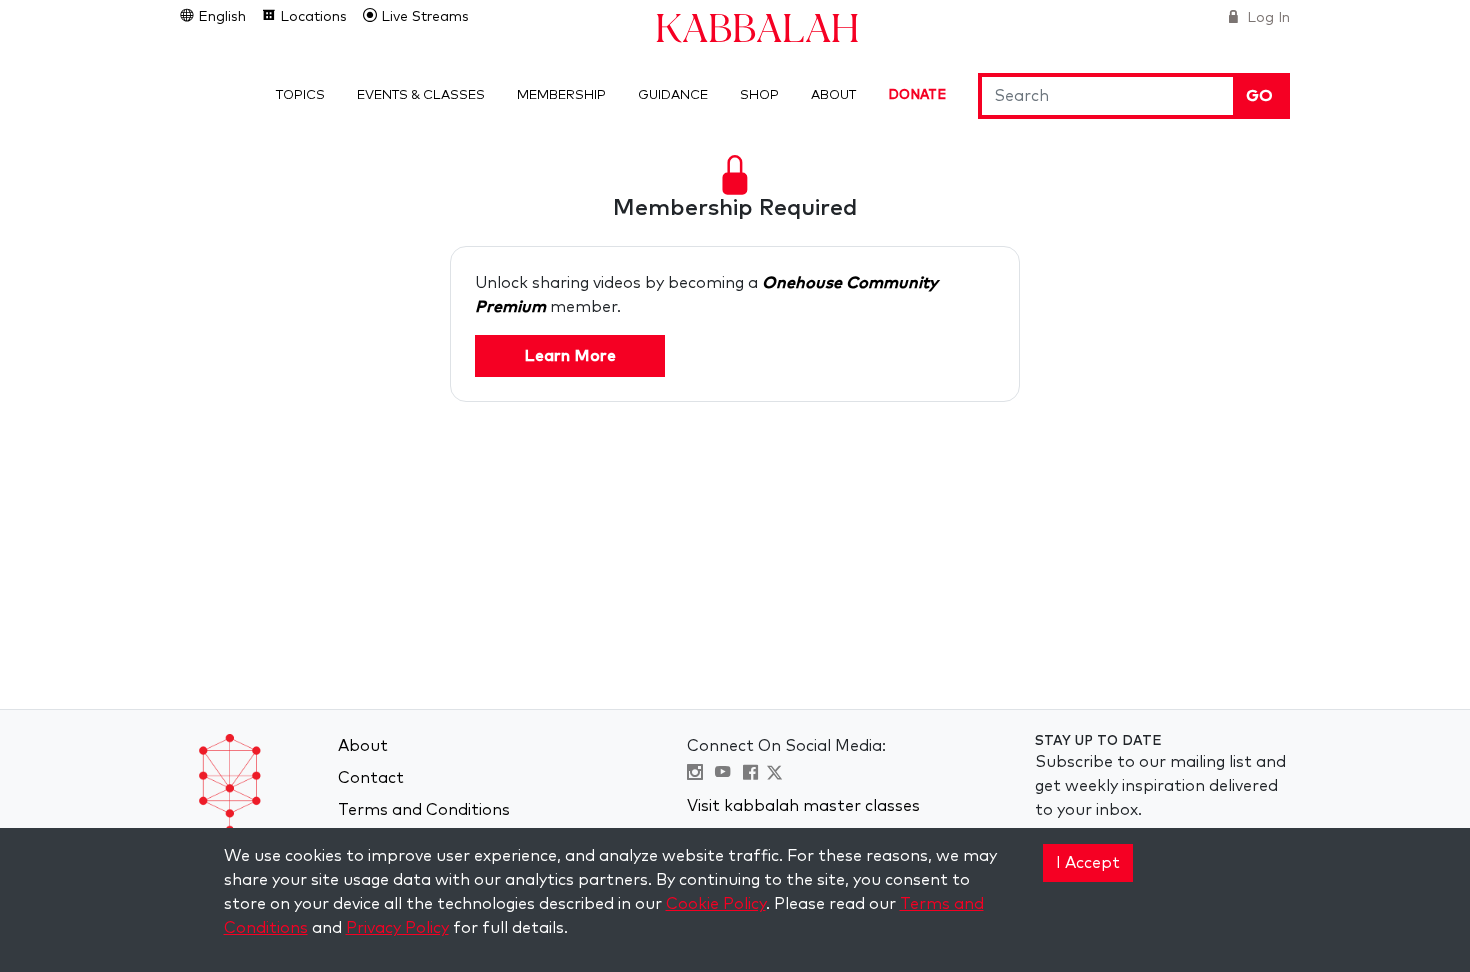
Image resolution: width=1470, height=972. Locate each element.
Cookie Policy (716, 904)
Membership (561, 95)
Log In (1266, 18)
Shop (759, 95)
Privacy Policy (397, 928)
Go (1259, 96)
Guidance (673, 95)
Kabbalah (757, 26)
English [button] (220, 17)
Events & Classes (421, 95)
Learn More (570, 356)
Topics (300, 95)
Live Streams (423, 17)
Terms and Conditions (424, 810)
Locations (311, 17)
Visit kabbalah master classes (803, 806)
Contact (371, 778)
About (833, 95)
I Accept (1088, 863)
